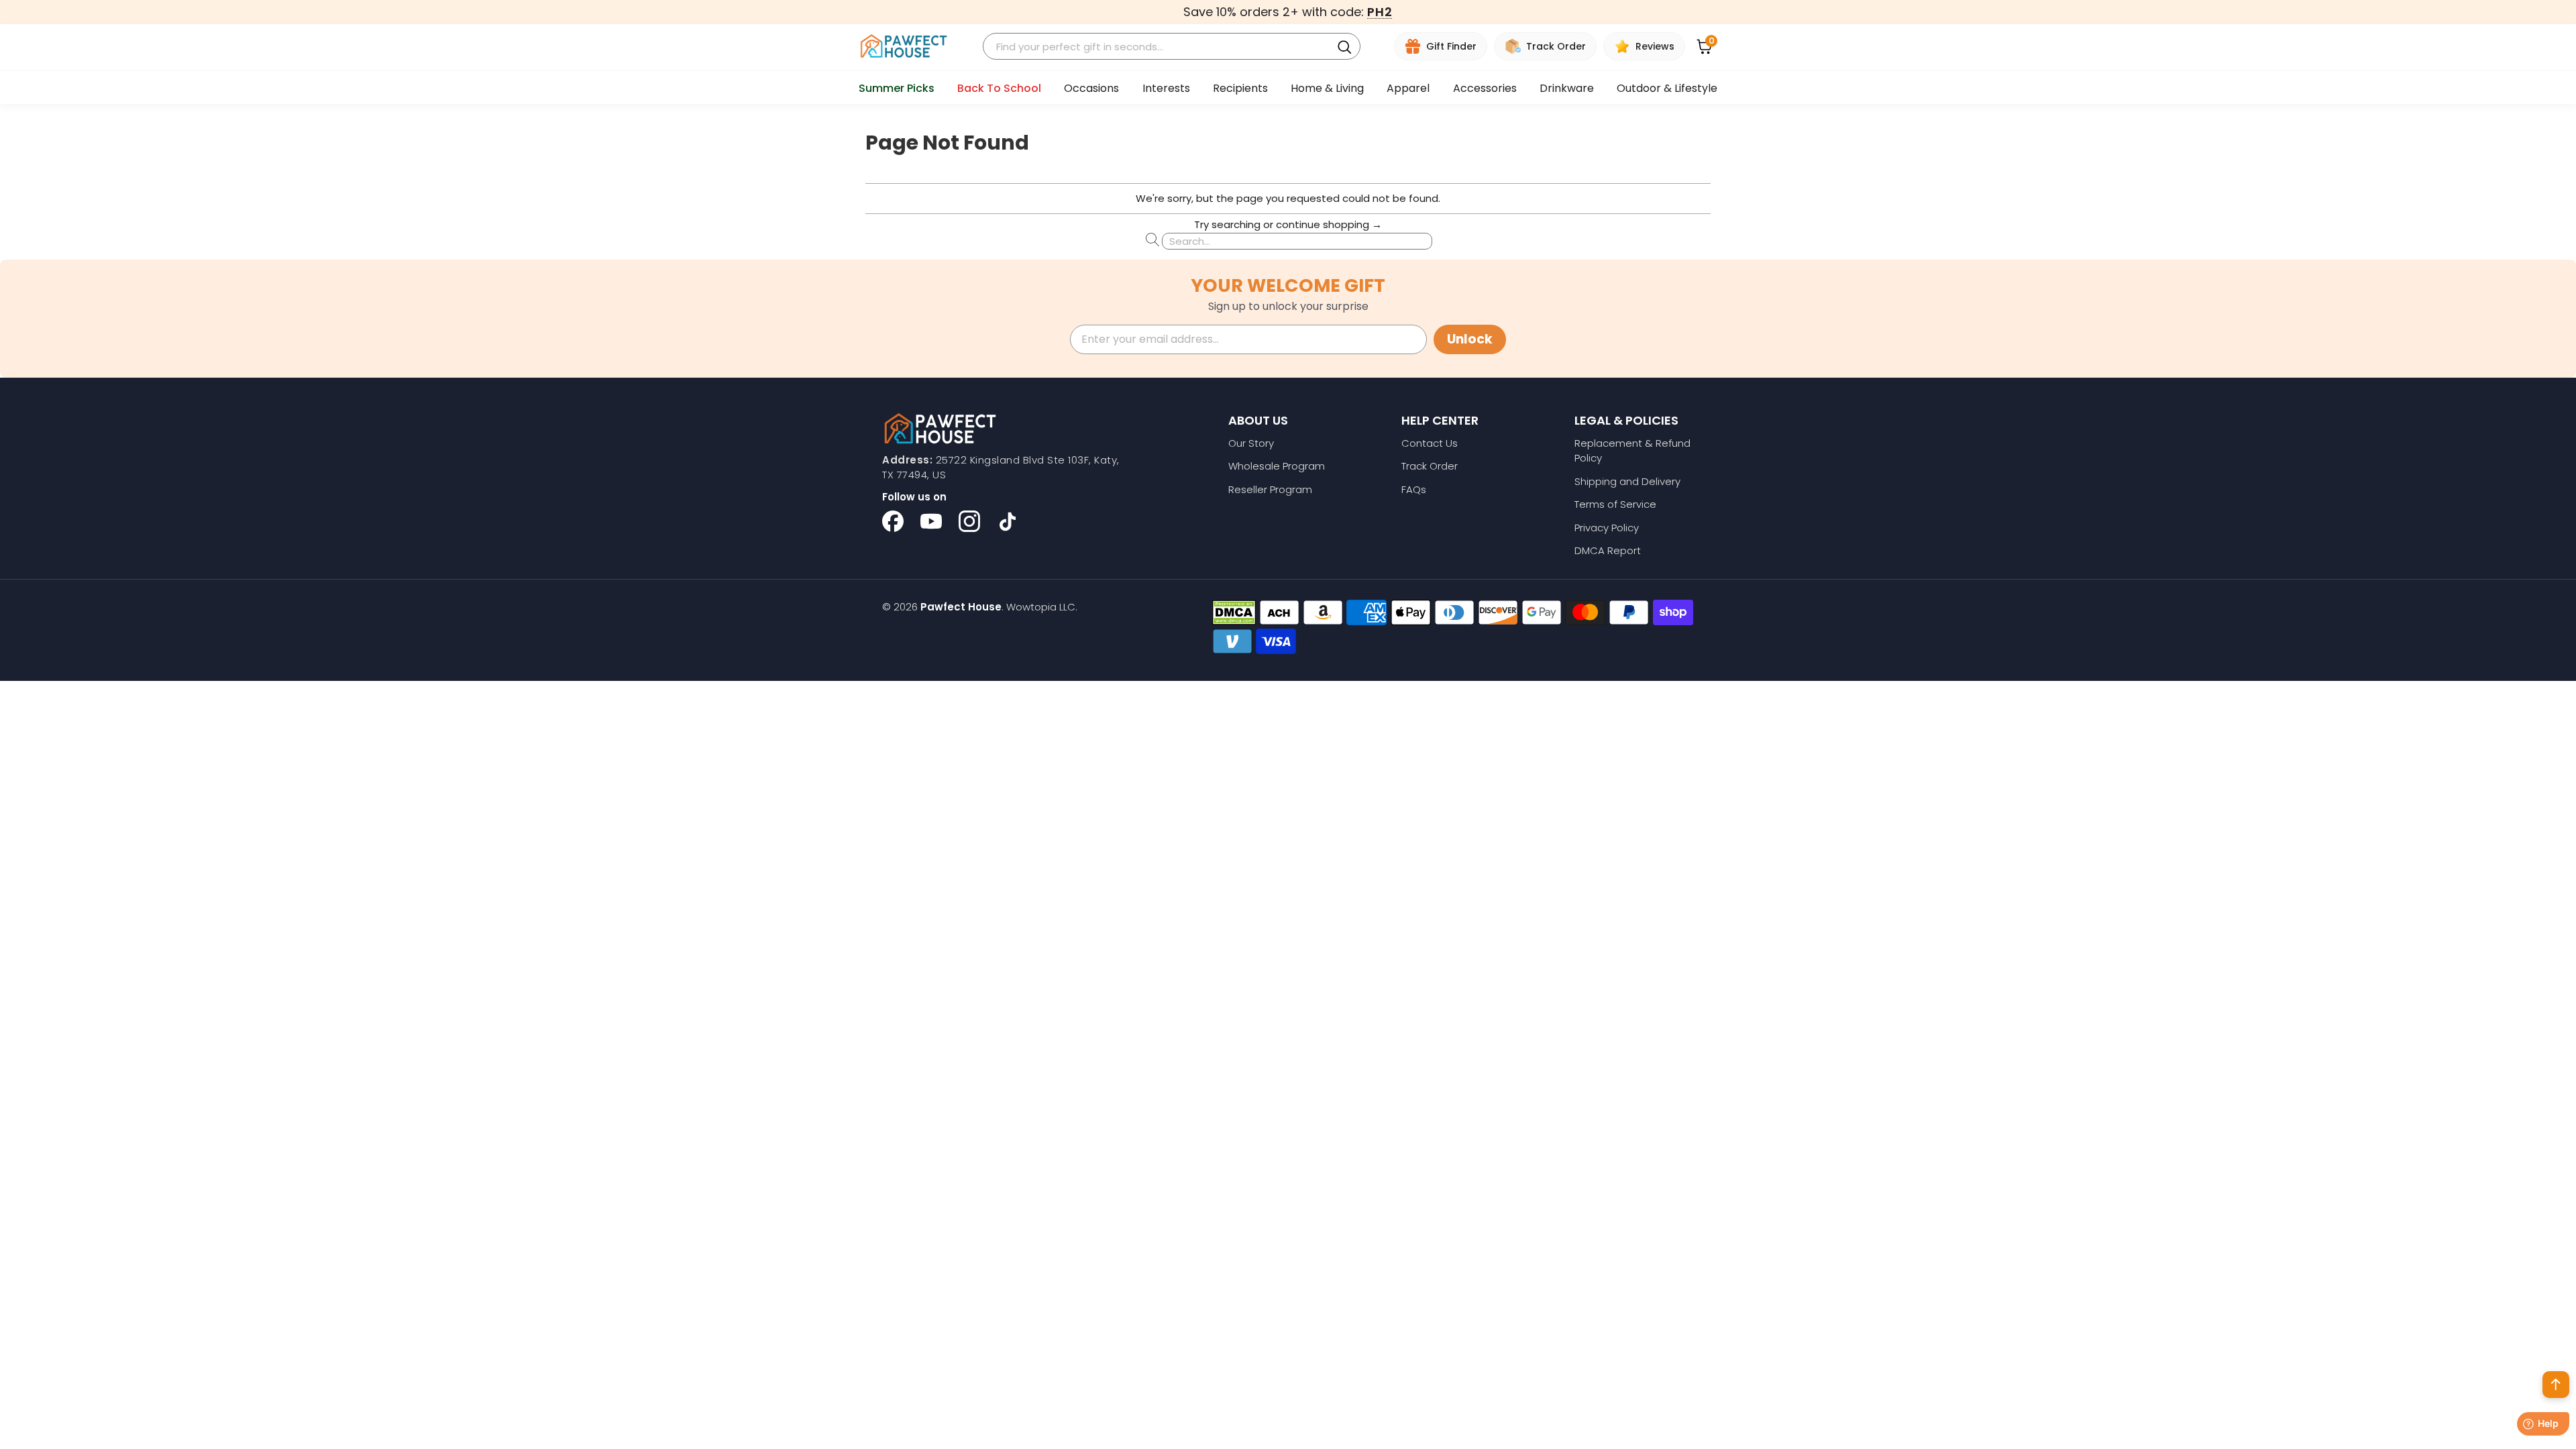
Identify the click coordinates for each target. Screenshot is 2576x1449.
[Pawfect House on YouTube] (931, 521)
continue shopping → (1329, 224)
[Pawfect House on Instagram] (969, 521)
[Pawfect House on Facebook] (893, 521)
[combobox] (1159, 47)
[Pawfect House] (904, 47)
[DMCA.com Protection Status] (1234, 612)
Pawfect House (961, 607)
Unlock (1470, 339)
